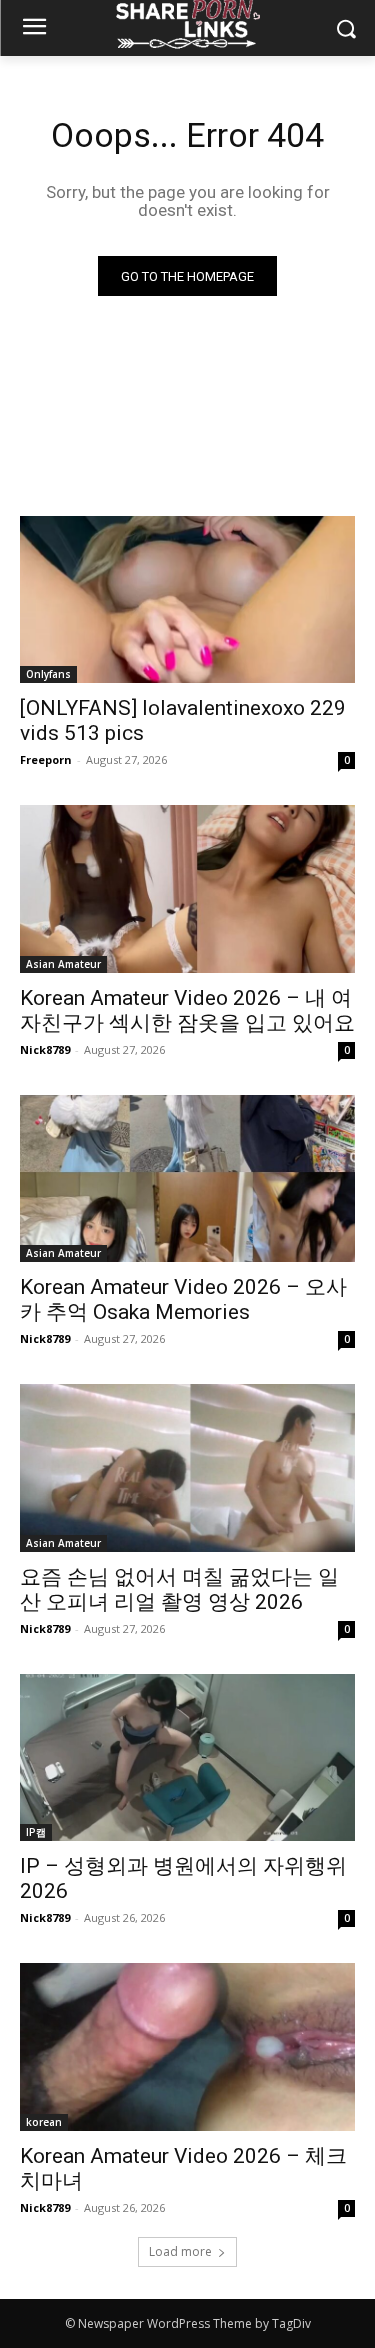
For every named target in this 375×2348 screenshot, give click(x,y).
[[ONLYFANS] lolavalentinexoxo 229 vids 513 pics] (187, 600)
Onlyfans (48, 674)
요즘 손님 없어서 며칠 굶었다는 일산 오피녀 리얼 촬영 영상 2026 (179, 1589)
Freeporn (46, 759)
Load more (180, 2251)
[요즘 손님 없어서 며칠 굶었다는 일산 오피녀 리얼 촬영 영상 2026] (187, 1468)
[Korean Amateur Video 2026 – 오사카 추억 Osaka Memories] (187, 1179)
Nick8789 (45, 1049)
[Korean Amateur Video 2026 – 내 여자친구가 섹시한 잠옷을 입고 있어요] (187, 889)
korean (44, 2122)
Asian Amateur (63, 964)
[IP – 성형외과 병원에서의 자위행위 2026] (187, 1758)
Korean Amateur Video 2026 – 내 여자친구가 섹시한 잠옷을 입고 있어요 (187, 1010)
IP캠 (36, 1832)
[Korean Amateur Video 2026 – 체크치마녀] (187, 2047)
